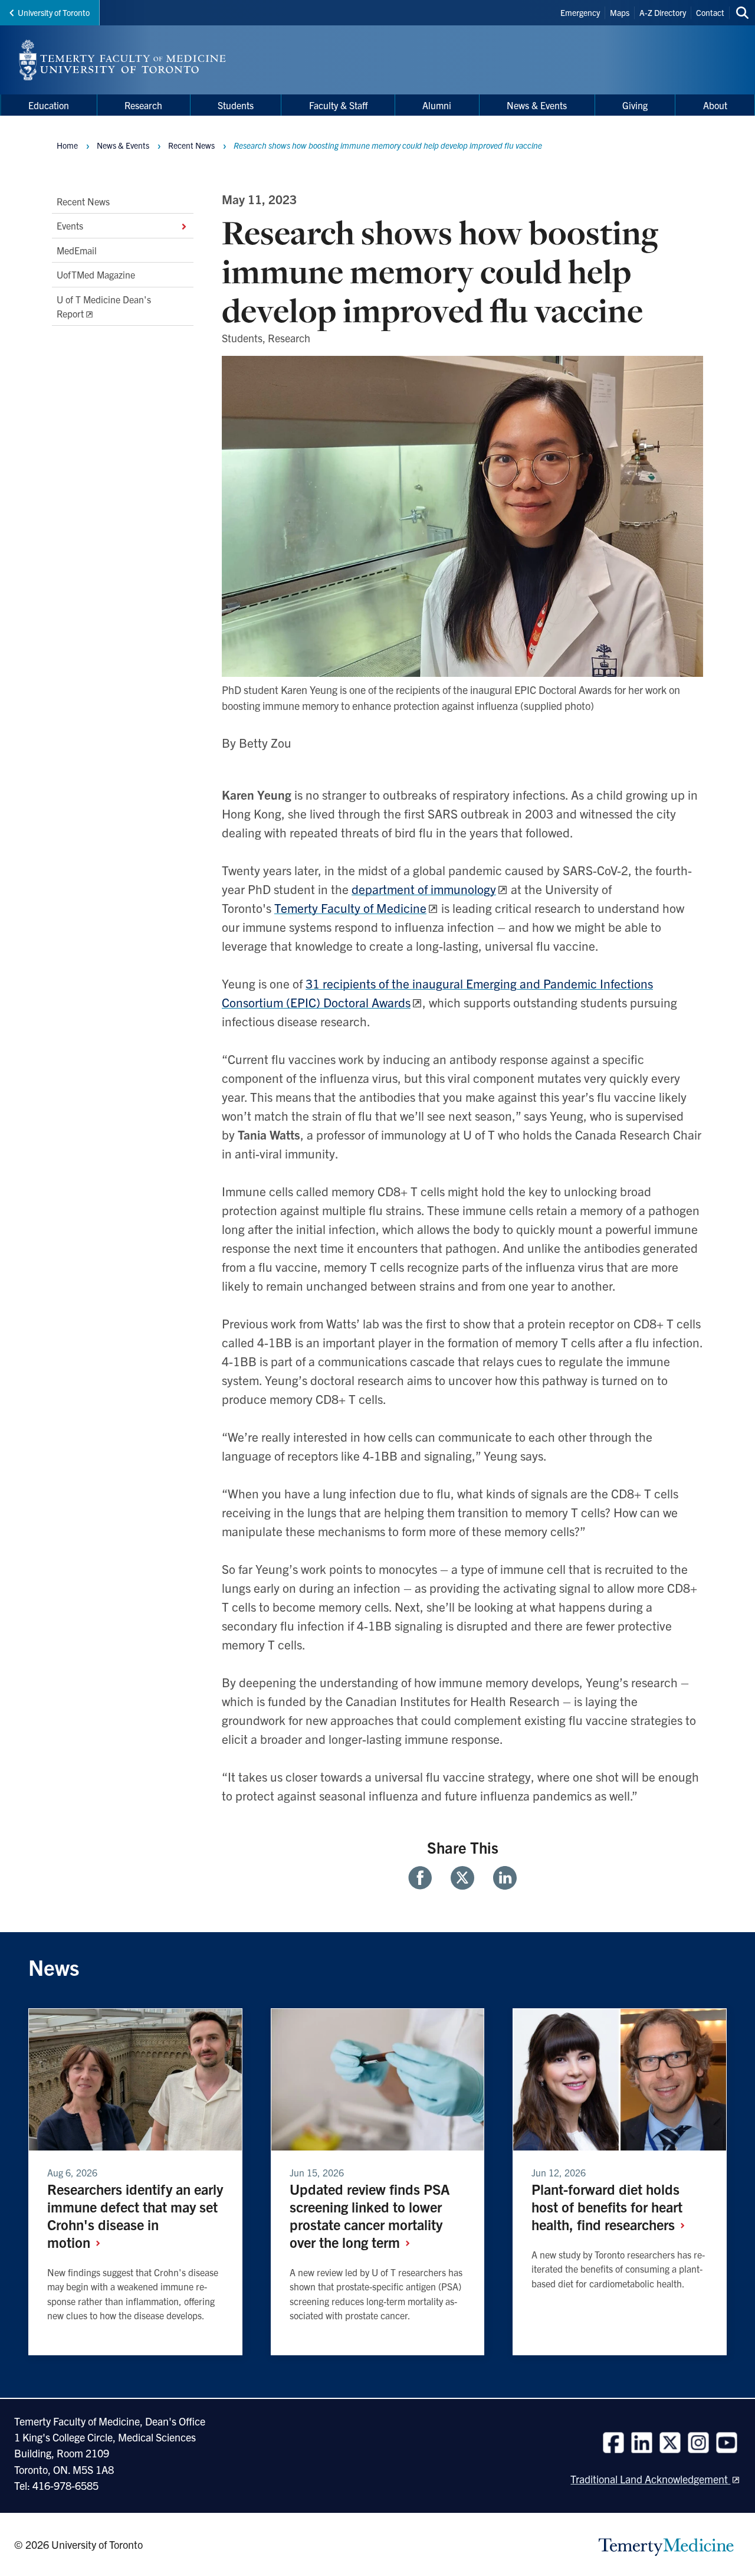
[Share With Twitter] (462, 1878)
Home (67, 145)
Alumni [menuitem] (437, 105)
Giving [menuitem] (635, 105)
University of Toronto (54, 12)
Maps (620, 12)
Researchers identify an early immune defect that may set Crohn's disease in (135, 2215)
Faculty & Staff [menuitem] (338, 105)
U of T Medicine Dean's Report (104, 306)
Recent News (83, 201)
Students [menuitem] (236, 105)
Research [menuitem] (143, 105)
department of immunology (424, 889)
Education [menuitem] (49, 105)
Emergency (580, 12)
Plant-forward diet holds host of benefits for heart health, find (607, 2207)
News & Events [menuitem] (537, 105)
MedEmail (77, 250)
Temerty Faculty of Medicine (350, 908)
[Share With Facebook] (425, 1878)
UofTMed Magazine (96, 274)
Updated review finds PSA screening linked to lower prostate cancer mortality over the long (370, 2215)
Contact (710, 12)
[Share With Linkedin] (500, 1878)
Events (70, 226)
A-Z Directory (663, 12)
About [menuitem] (715, 105)
